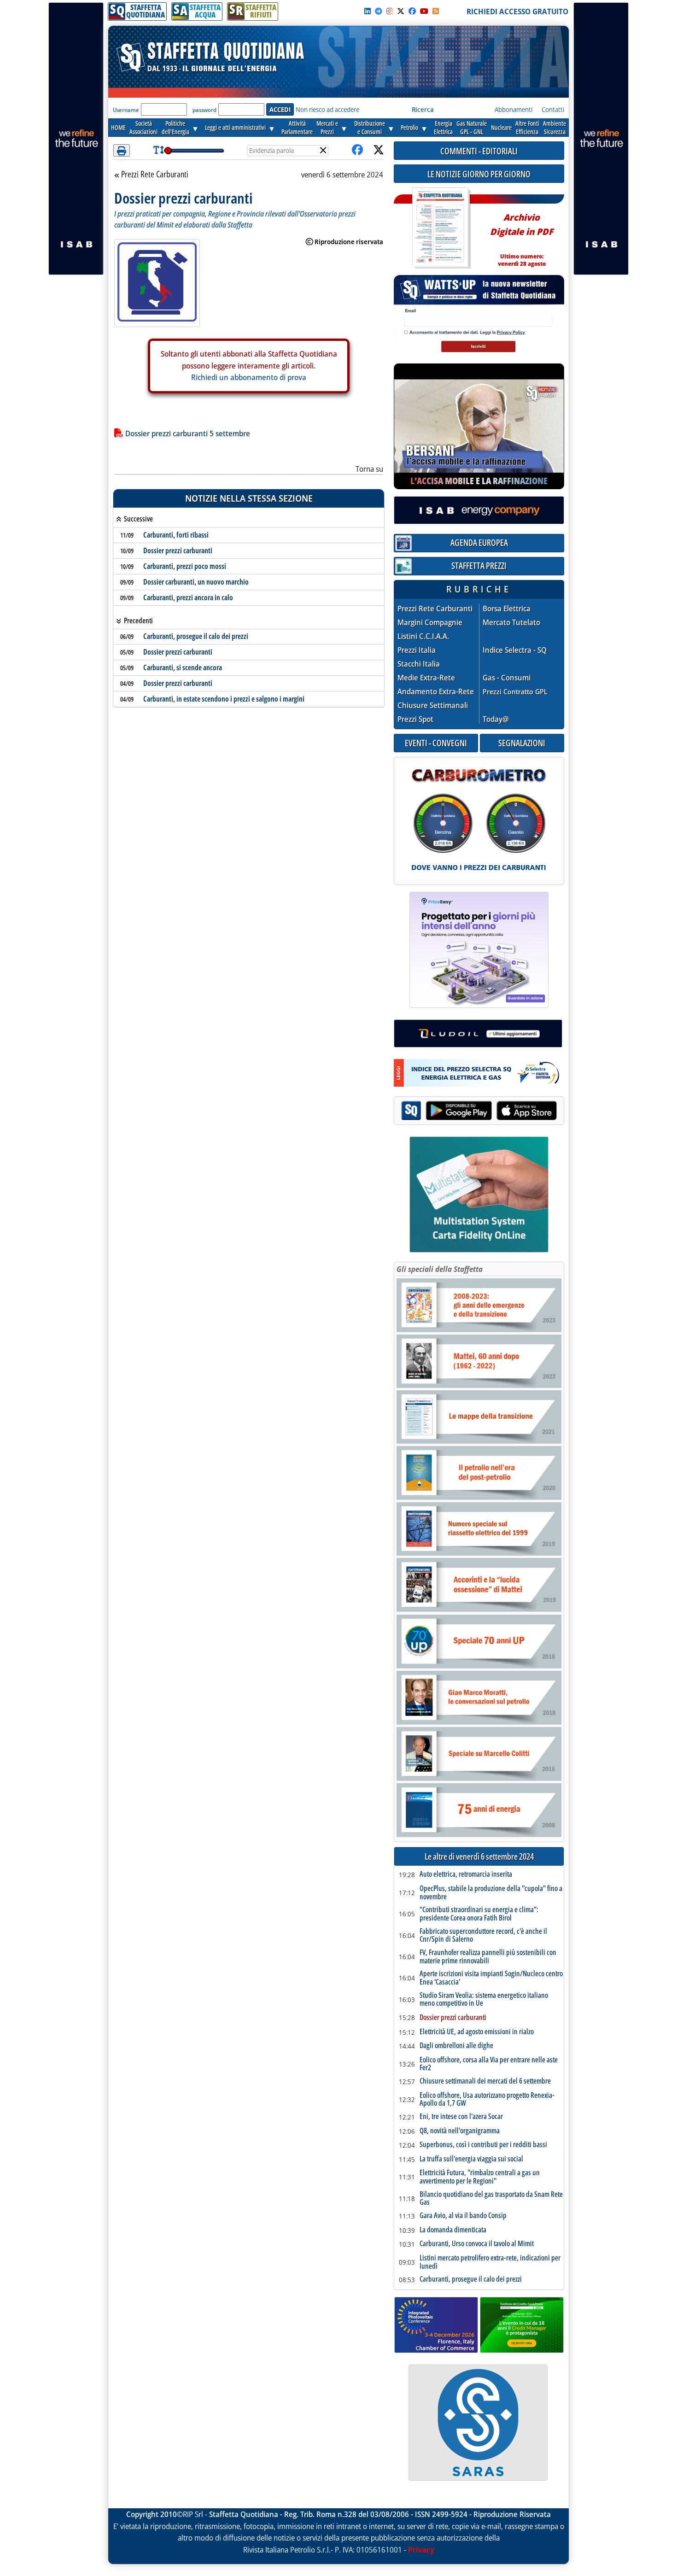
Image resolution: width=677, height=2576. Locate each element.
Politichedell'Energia (175, 127)
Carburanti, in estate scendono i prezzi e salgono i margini (224, 699)
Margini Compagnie (430, 623)
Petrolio (409, 127)
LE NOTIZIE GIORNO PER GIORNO (479, 174)
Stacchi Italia (419, 664)
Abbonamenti (514, 109)
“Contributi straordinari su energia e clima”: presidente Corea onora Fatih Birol (479, 1914)
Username (126, 110)
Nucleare (501, 127)
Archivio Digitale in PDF (522, 236)
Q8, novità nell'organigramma (460, 2131)
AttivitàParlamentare (297, 127)
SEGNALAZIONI (522, 743)
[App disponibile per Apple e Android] (479, 1112)
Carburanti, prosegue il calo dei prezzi (196, 636)
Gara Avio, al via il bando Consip (463, 2216)
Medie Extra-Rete (426, 678)
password (204, 110)
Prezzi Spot (415, 719)
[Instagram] (390, 11)
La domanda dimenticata (453, 2230)
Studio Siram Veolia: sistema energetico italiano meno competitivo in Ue (484, 1999)
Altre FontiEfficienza (527, 127)
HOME (118, 127)
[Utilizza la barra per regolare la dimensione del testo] (159, 150)
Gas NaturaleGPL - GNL (472, 127)
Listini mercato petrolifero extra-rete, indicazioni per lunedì (490, 2262)
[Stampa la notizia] (122, 150)
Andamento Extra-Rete (436, 692)
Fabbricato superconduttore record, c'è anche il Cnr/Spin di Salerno (483, 1935)
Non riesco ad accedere (327, 109)
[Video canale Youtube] (424, 11)
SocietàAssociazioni (143, 127)
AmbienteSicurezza (554, 127)
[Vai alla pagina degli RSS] (436, 11)
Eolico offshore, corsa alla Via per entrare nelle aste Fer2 (489, 2064)
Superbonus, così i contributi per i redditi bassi (483, 2145)
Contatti (553, 109)
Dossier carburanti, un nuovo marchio (196, 582)
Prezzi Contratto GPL (515, 691)
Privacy (421, 2550)
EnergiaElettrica (443, 127)
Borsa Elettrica (507, 609)
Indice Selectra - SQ (515, 650)
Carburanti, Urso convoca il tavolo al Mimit (477, 2244)
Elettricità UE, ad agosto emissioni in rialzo (477, 2032)
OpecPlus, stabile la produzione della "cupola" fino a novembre (491, 1893)
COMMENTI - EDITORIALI (479, 151)
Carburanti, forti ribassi (176, 535)
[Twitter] (401, 11)
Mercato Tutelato (511, 623)
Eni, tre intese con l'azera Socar (461, 2117)
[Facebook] (412, 11)
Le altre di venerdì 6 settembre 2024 (479, 1857)
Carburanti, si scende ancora (183, 667)
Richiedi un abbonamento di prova (249, 377)
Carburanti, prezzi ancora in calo (188, 597)
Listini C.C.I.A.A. (423, 636)
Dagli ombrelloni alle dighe (456, 2046)
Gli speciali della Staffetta (440, 1269)
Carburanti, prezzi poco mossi (185, 566)
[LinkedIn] (368, 11)
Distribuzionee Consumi (370, 127)
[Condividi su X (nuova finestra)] (379, 150)
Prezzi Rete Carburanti (155, 175)
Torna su (369, 469)
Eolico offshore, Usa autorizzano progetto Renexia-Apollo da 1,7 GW (487, 2099)
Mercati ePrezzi (327, 127)
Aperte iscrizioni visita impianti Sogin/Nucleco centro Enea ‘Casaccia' (491, 1978)
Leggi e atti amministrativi (235, 127)
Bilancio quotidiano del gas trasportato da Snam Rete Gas (491, 2198)
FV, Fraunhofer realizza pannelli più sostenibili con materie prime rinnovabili (488, 1957)
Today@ (496, 719)
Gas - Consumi (507, 678)
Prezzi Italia (417, 650)
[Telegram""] (379, 11)
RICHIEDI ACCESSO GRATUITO (517, 12)
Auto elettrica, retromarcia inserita (466, 1874)
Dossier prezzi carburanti (178, 550)
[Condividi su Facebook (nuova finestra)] (357, 150)
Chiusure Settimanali (433, 705)
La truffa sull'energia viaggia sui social (471, 2159)
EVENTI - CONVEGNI (436, 743)
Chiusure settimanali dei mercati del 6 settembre (485, 2081)
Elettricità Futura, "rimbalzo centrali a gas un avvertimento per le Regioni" (480, 2177)
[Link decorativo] (440, 228)
